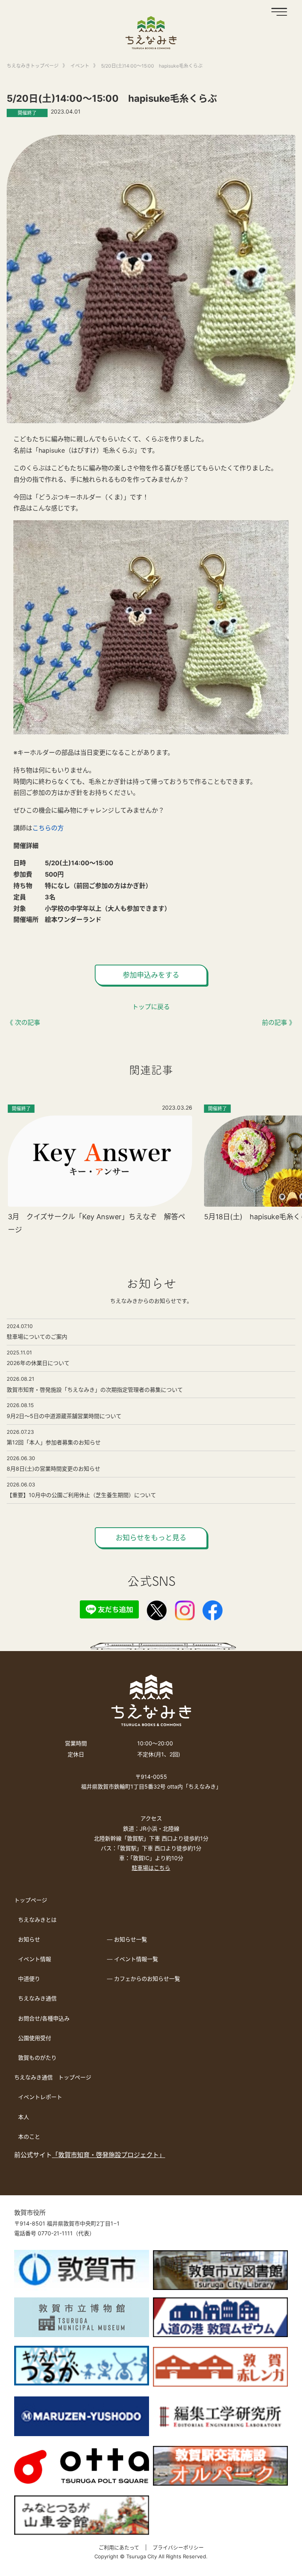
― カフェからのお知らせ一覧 (144, 1979)
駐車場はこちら (151, 1868)
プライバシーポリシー (178, 2547)
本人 (24, 2117)
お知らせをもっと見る (151, 1538)
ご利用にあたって (119, 2547)
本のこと (29, 2137)
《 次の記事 (23, 1022)
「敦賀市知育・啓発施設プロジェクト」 (109, 2155)
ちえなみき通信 (37, 1998)
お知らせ (29, 1939)
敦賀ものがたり (37, 2058)
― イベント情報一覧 (133, 1959)
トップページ (31, 1900)
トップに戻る (151, 1007)
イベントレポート (40, 2097)
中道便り (29, 1979)
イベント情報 (35, 1959)
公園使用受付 (35, 2038)
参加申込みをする (151, 975)
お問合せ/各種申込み (44, 2018)
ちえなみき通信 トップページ (53, 2077)
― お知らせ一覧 (127, 1939)
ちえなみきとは (37, 1920)
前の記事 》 (279, 1022)
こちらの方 (48, 828)
